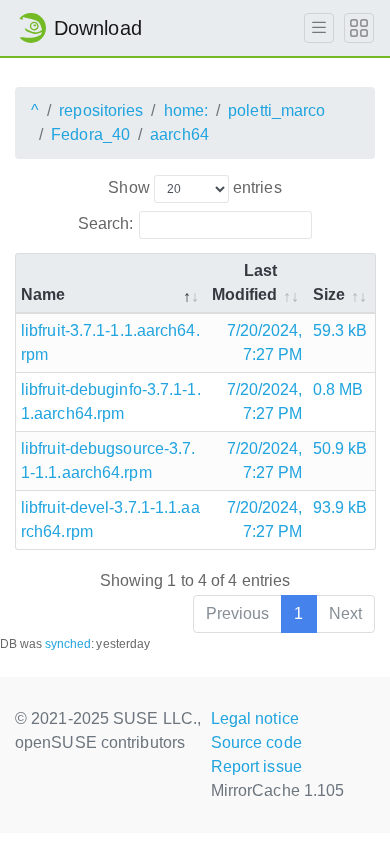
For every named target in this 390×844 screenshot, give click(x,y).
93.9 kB (340, 507)
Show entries (194, 187)
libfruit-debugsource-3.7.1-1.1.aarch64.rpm (108, 460)
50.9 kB (340, 448)
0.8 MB (338, 389)
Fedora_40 (90, 134)
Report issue (256, 766)
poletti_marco (276, 110)
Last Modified (245, 282)
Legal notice (255, 718)
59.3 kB (340, 330)
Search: (106, 223)
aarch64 (179, 134)
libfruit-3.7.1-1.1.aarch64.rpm (110, 342)
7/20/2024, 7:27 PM (265, 342)
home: (186, 110)
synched (68, 644)
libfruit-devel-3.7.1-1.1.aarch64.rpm (110, 519)
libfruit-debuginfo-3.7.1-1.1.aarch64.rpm (111, 401)
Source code (256, 742)
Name (43, 294)
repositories (101, 110)
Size (329, 294)
